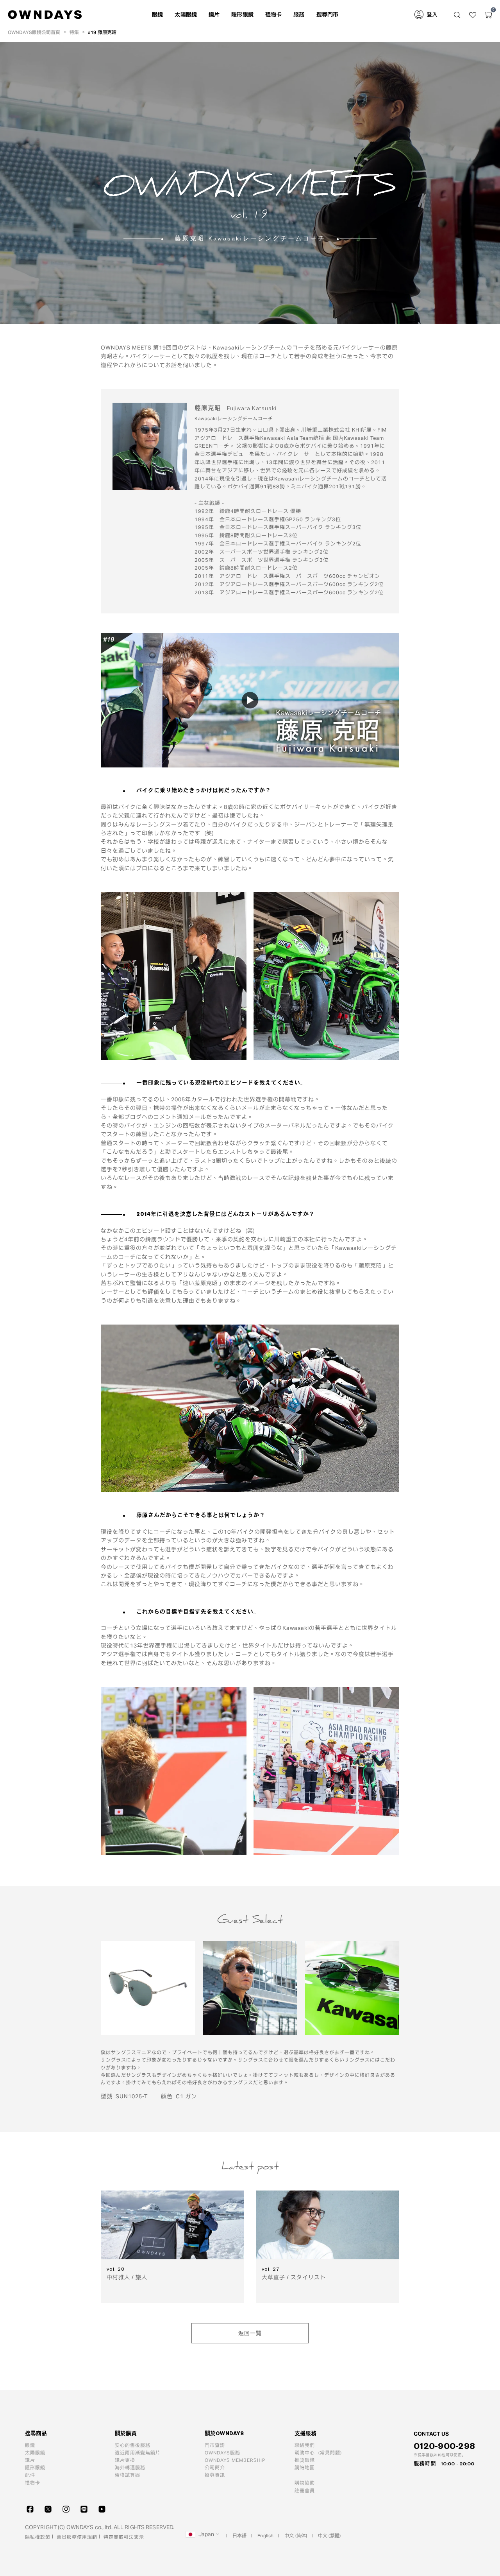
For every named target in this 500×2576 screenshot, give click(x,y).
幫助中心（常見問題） (320, 2452)
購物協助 (305, 2483)
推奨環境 (305, 2460)
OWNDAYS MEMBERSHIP (235, 2460)
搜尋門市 (328, 14)
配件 (30, 2475)
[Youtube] (102, 2509)
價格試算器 (128, 2475)
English (265, 2535)
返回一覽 (250, 2333)
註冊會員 (305, 2490)
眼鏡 (30, 2445)
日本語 (239, 2535)
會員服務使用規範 (77, 2537)
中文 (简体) (296, 2535)
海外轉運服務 (130, 2467)
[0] (488, 15)
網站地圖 (305, 2467)
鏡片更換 (125, 2460)
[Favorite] (473, 15)
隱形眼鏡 (242, 14)
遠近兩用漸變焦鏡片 (138, 2452)
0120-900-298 (444, 2446)
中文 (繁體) (329, 2535)
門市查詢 (215, 2445)
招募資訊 (215, 2475)
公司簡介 (215, 2467)
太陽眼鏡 (35, 2452)
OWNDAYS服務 (222, 2452)
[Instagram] (66, 2509)
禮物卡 (273, 14)
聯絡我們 (305, 2445)
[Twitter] (48, 2509)
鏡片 (30, 2460)
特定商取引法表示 (124, 2537)
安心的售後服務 (133, 2445)
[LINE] (84, 2509)
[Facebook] (30, 2509)
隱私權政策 (38, 2537)
